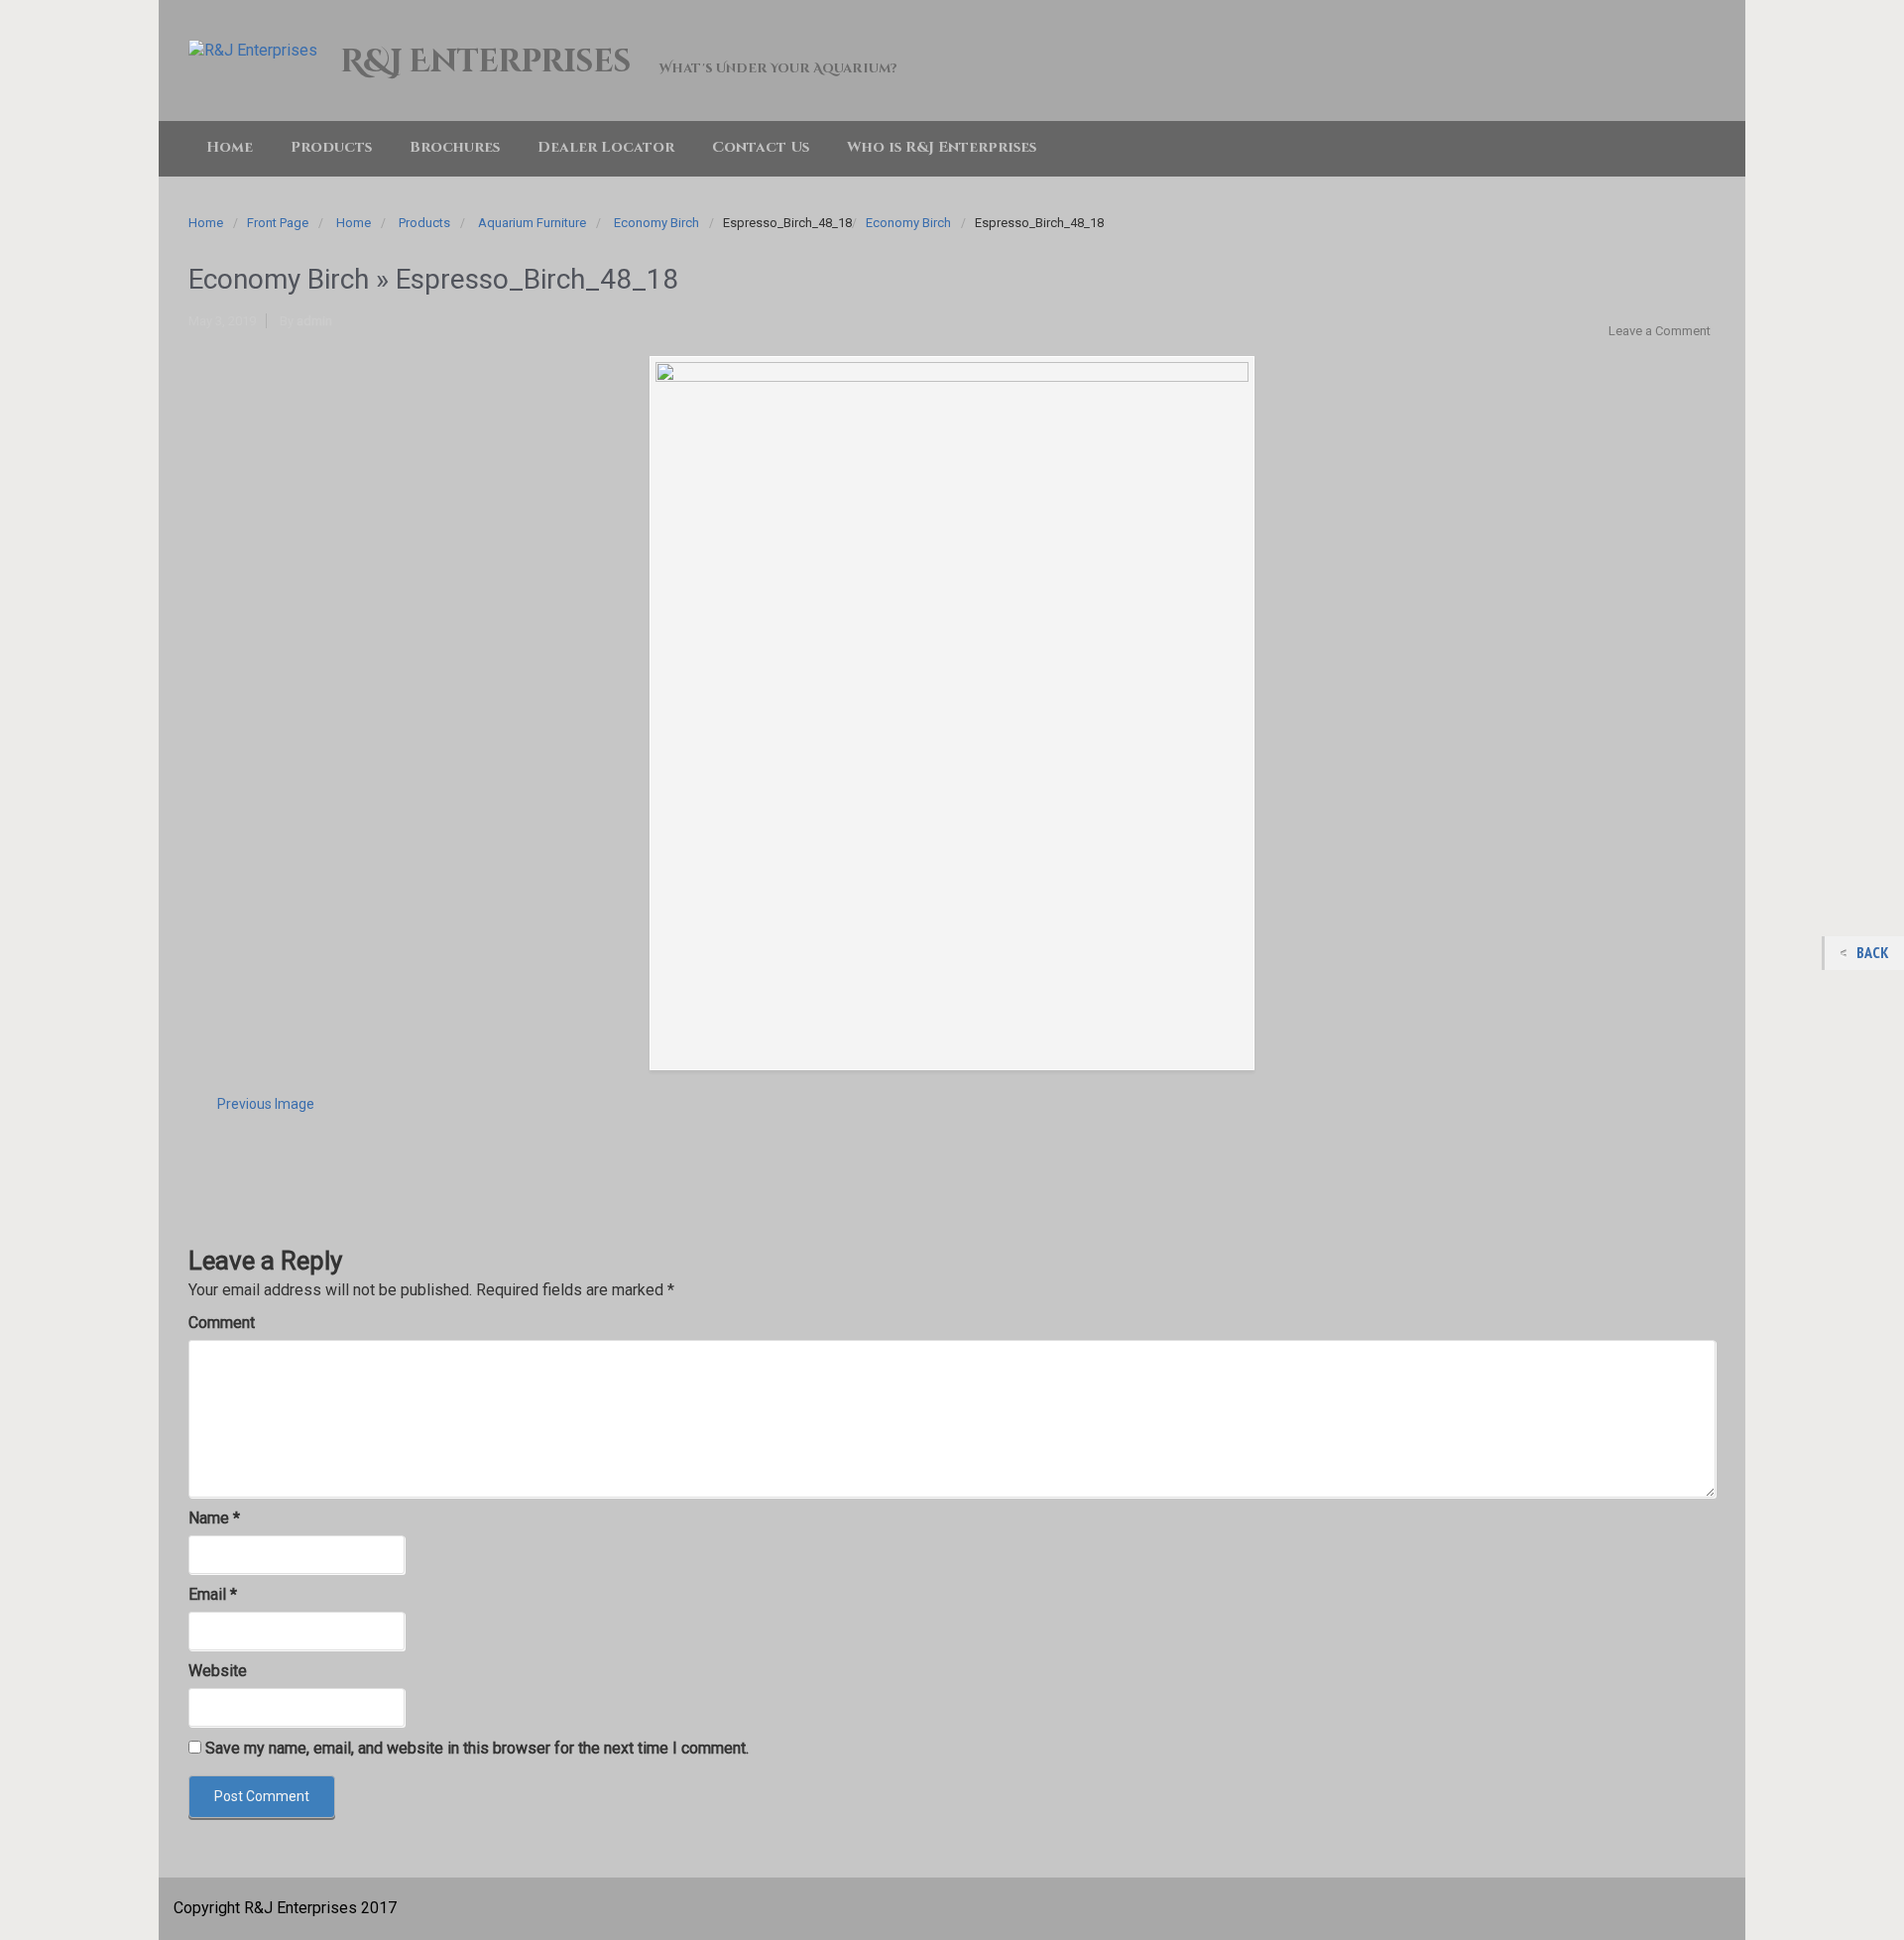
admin (314, 321)
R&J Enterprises (485, 62)
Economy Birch (656, 223)
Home (206, 223)
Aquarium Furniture (532, 223)
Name (214, 1518)
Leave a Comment (1660, 331)
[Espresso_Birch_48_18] (952, 713)
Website (218, 1671)
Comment (222, 1323)
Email (213, 1594)
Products (424, 223)
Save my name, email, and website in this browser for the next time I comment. (477, 1748)
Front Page (278, 223)
